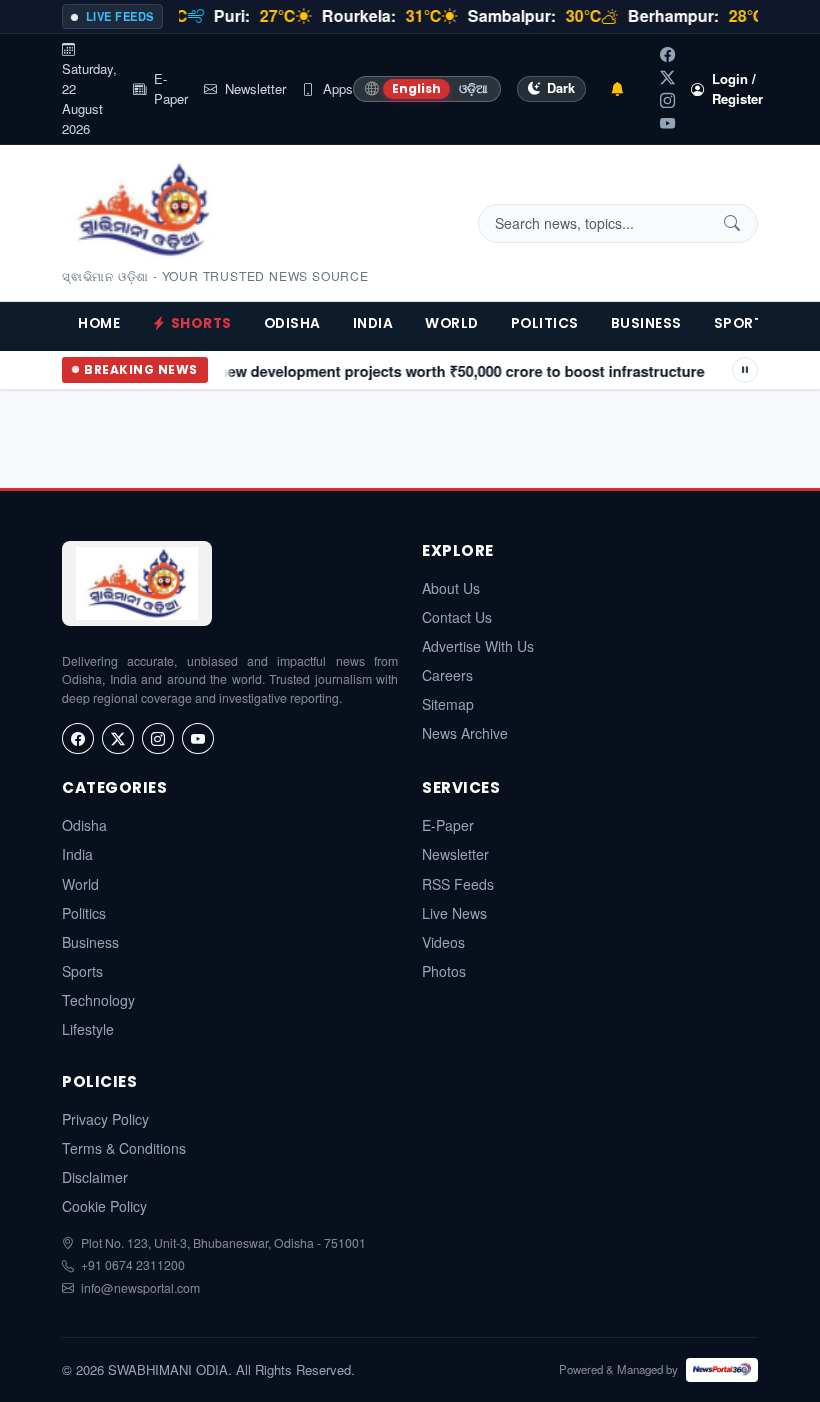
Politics (545, 323)
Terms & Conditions (124, 1148)
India (373, 323)
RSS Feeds (458, 884)
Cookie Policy (104, 1206)
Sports (743, 323)
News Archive (465, 733)
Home (99, 323)
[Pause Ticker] (745, 370)
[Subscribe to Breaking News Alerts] (617, 89)
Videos (443, 942)
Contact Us (457, 617)
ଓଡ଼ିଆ (473, 88)
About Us (451, 588)
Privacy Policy (105, 1119)
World (452, 323)
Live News (454, 913)
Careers (447, 675)
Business (646, 323)
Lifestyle (88, 1029)
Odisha (292, 323)
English (416, 88)
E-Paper (171, 88)
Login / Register (737, 88)
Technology (98, 1000)
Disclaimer (95, 1177)
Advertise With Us (478, 646)
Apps (338, 88)
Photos (444, 971)
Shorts (201, 323)
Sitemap (448, 704)
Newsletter (255, 88)
